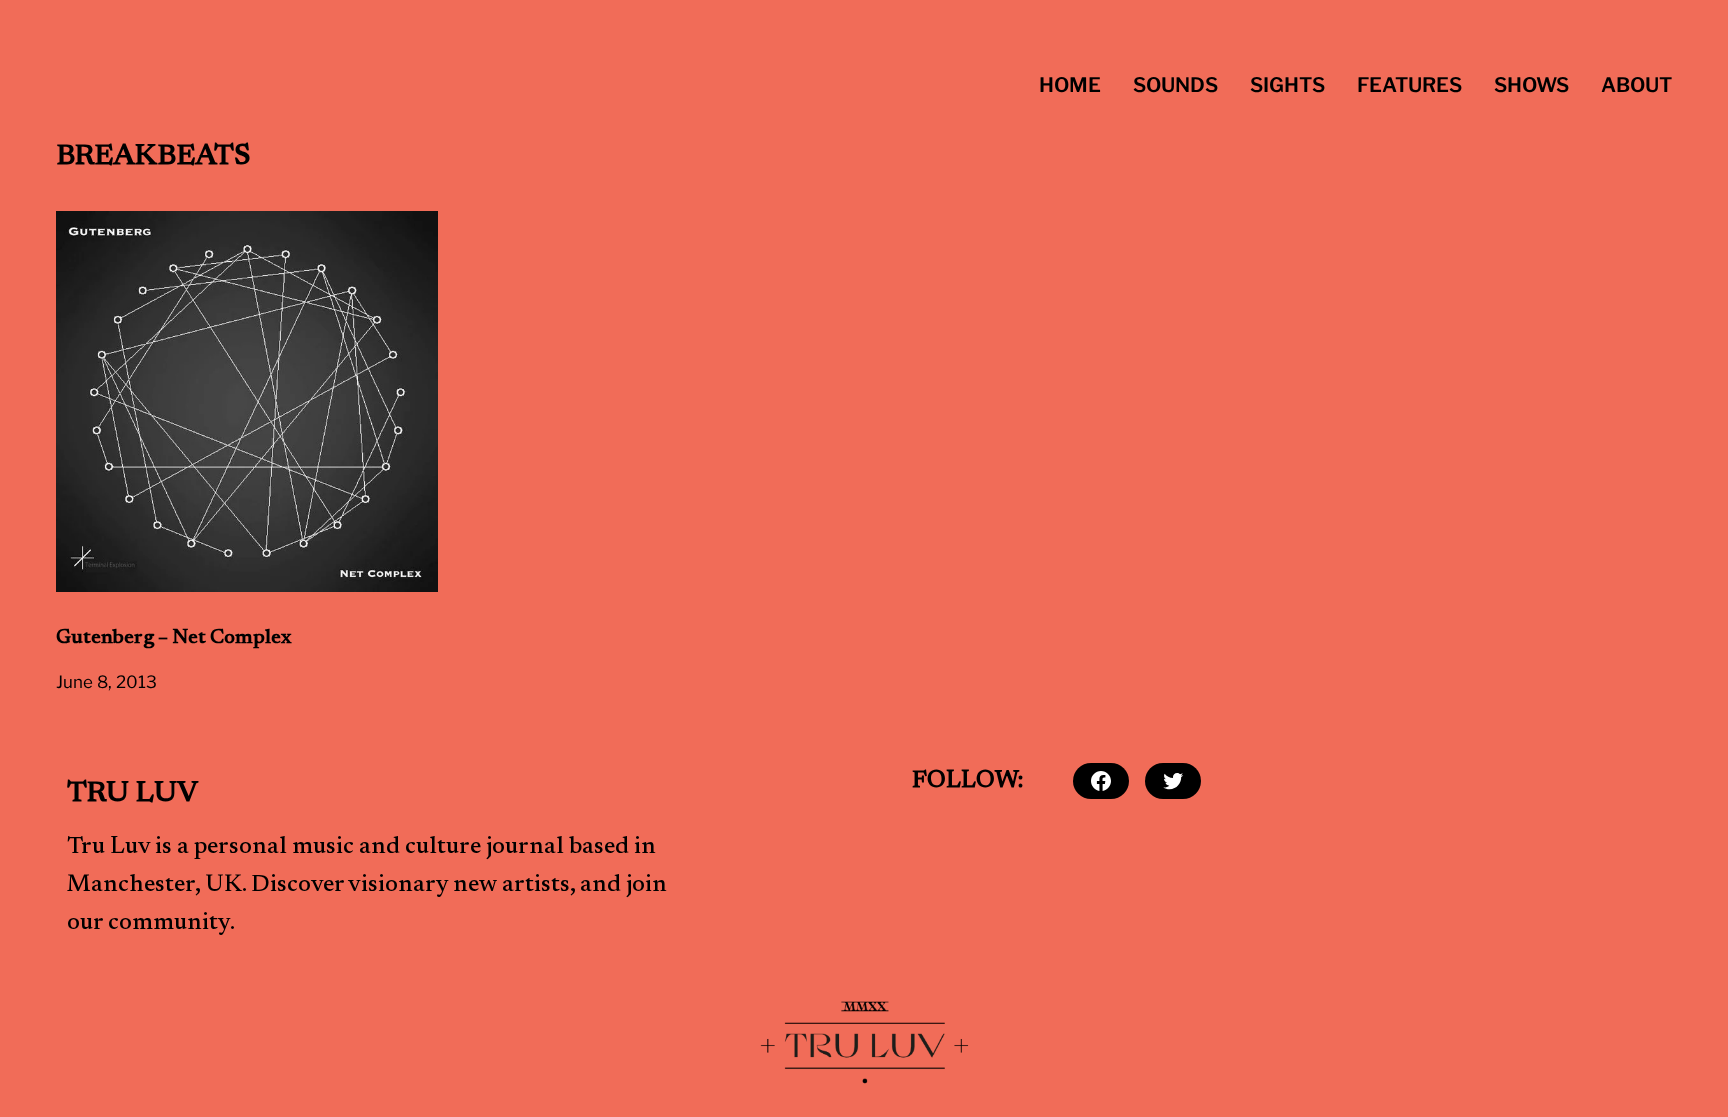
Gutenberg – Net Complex (173, 638)
